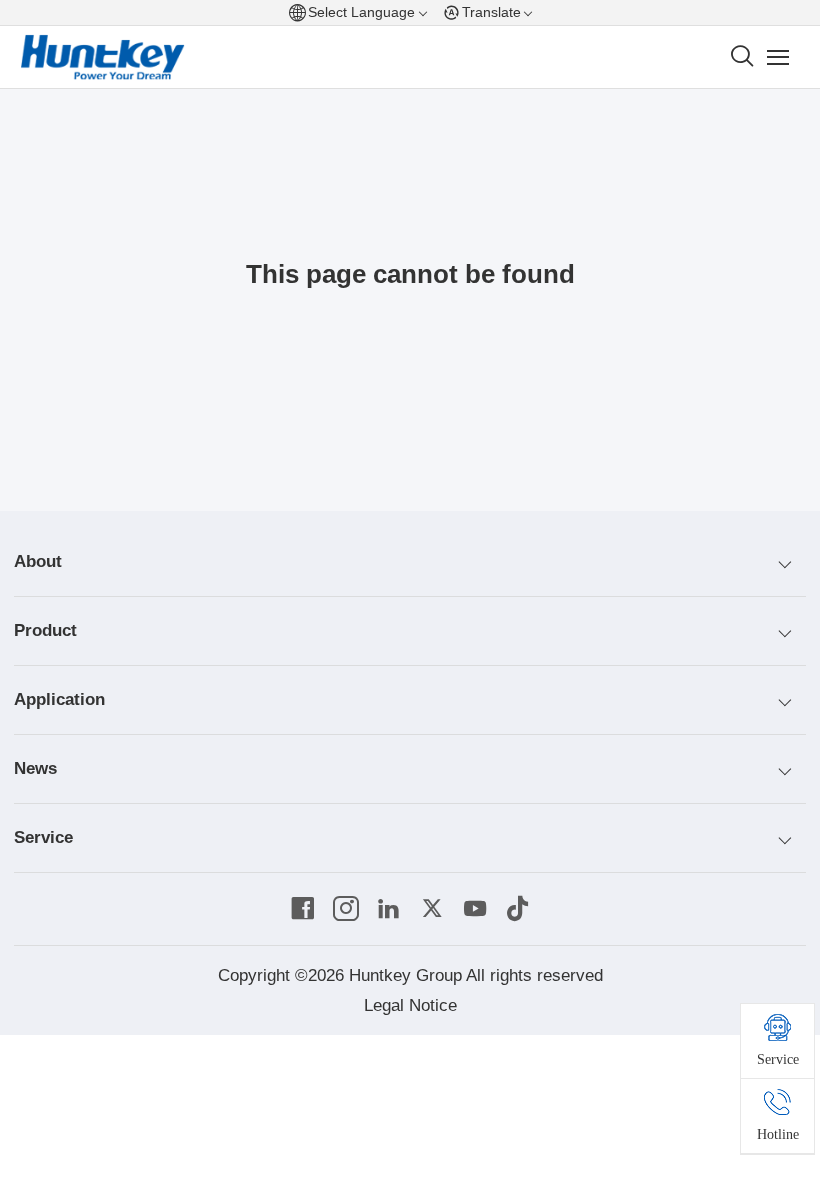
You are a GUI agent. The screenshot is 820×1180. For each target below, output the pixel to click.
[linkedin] (389, 909)
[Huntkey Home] (103, 58)
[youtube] (475, 909)
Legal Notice (410, 1005)
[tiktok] (518, 909)
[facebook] (303, 909)
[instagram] (346, 909)
